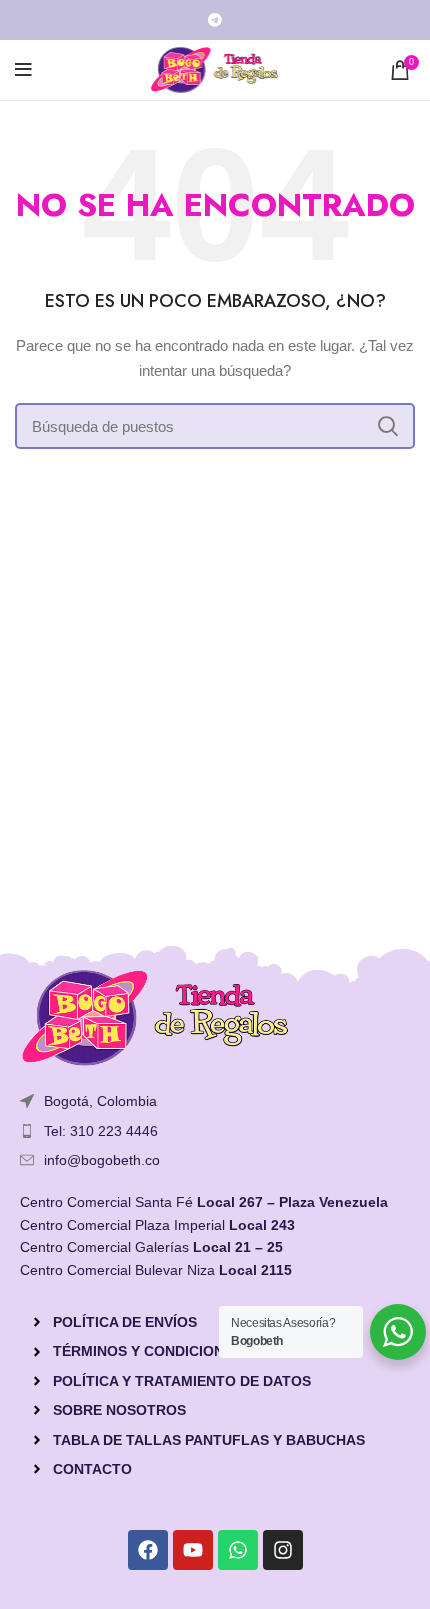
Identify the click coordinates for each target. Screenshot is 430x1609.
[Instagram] (283, 1550)
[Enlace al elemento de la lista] (215, 1131)
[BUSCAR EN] (388, 426)
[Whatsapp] (238, 1550)
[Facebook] (148, 1550)
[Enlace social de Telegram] (215, 20)
